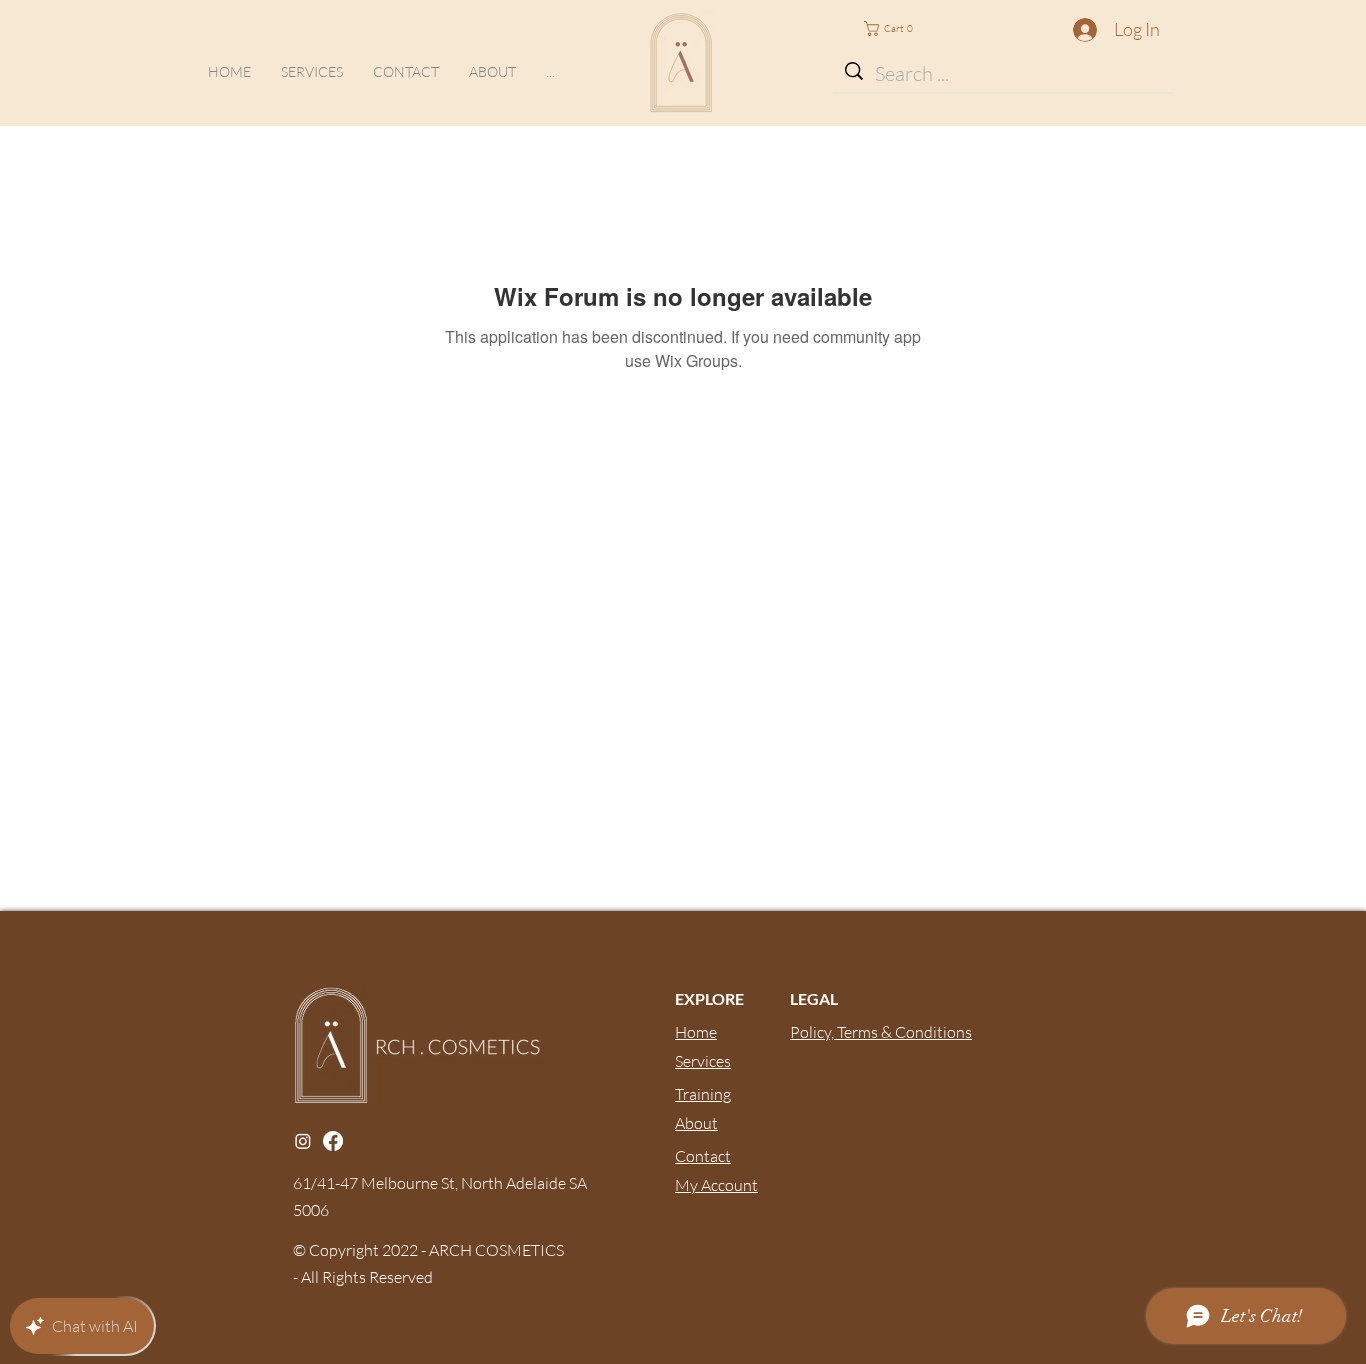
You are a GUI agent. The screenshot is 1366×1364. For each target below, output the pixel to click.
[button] (550, 71)
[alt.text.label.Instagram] (303, 1141)
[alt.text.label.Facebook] (333, 1141)
